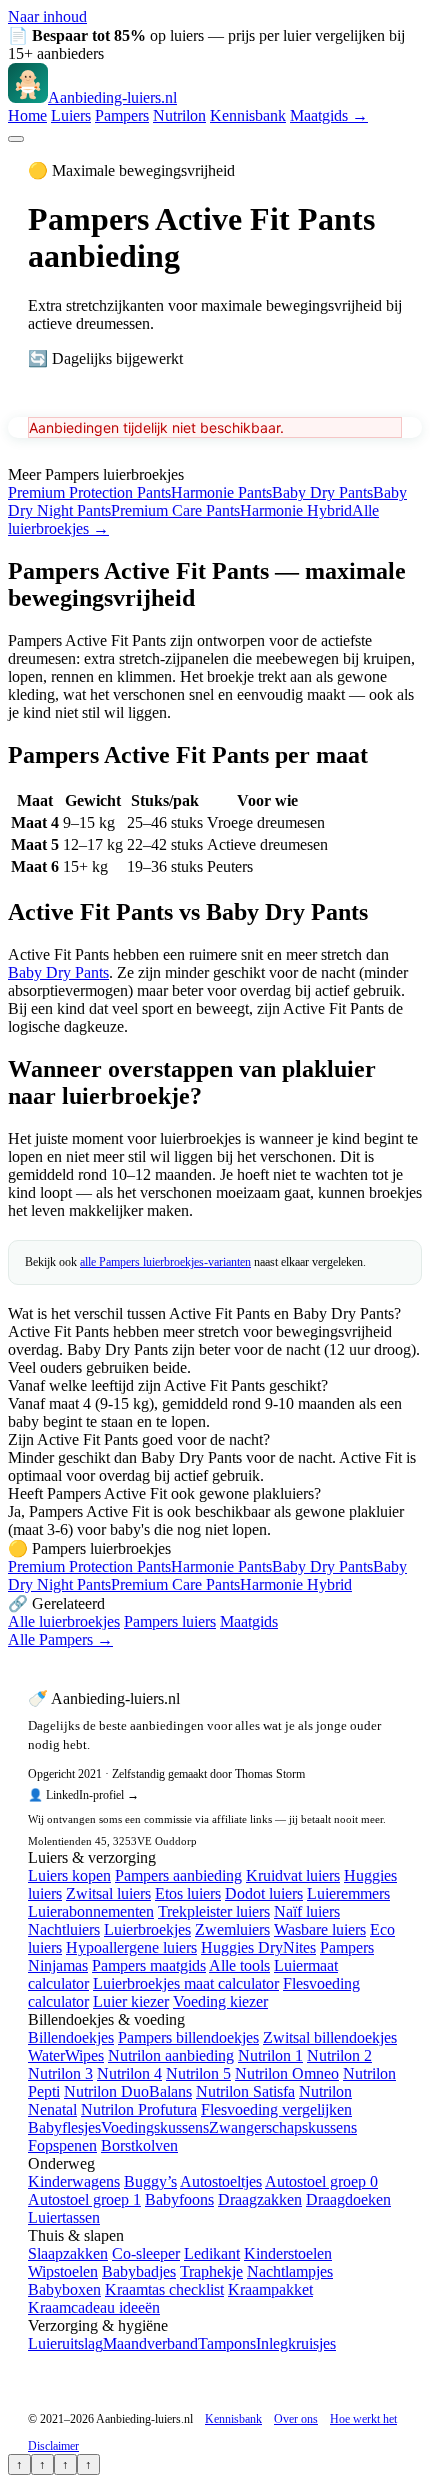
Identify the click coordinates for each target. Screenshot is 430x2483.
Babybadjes (139, 2271)
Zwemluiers (232, 1929)
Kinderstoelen (288, 2253)
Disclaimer (53, 2446)
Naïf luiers (307, 1911)
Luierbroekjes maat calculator (186, 1983)
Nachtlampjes (290, 2271)
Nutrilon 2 (339, 2055)
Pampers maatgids (149, 1965)
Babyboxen (64, 2289)
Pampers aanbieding (178, 1875)
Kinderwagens (74, 2181)
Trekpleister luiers (214, 1911)
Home (27, 115)
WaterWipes (66, 2055)
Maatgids (249, 1621)
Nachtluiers (64, 1929)
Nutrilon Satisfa (245, 2091)
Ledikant (212, 2253)
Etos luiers (188, 1893)
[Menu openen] (16, 139)
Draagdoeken (348, 2199)
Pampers (122, 115)
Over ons (296, 2419)
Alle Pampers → (60, 1639)
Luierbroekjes (147, 1929)
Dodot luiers (264, 1893)
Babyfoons (179, 2199)
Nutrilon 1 (270, 2055)
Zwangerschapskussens (283, 2127)
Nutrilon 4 (129, 2073)
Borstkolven (139, 2145)
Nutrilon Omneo (287, 2073)
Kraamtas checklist (164, 2289)
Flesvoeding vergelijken (276, 2109)
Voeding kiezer (220, 2001)
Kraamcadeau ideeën (94, 2307)
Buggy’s (150, 2181)
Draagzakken (260, 2199)
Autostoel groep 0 (321, 2181)
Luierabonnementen (91, 1911)
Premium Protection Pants (89, 492)
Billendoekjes (71, 2037)
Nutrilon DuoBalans (128, 2091)
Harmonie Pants (221, 492)
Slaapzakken (68, 2253)
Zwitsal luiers (108, 1893)
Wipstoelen (63, 2271)
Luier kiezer (131, 2001)
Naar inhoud (47, 16)
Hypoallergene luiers (131, 1947)
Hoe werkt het (363, 2419)
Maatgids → (329, 115)
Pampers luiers (170, 1621)
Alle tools (239, 1965)
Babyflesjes (64, 2127)
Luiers (71, 115)
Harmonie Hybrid (296, 510)
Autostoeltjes (221, 2181)
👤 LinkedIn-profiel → (83, 1795)
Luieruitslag (65, 2343)
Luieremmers (348, 1893)
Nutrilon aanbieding (171, 2055)
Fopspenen (62, 2145)
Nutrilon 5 (198, 2073)
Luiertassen (64, 2217)
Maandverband (150, 2343)
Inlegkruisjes (296, 2343)
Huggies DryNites (258, 1947)
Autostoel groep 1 (84, 2199)
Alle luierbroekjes (64, 1621)
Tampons (227, 2343)
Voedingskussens (155, 2127)
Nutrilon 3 (60, 2073)
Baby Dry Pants (322, 492)
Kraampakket (270, 2289)
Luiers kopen (69, 1875)
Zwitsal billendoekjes (330, 2037)
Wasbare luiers (320, 1929)
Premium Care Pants (175, 510)
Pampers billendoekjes (188, 2037)
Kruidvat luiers (293, 1875)
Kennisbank (248, 115)
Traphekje (211, 2271)
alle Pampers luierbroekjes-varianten (165, 1262)
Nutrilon (179, 115)
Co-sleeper (146, 2253)
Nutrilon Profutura (139, 2109)
